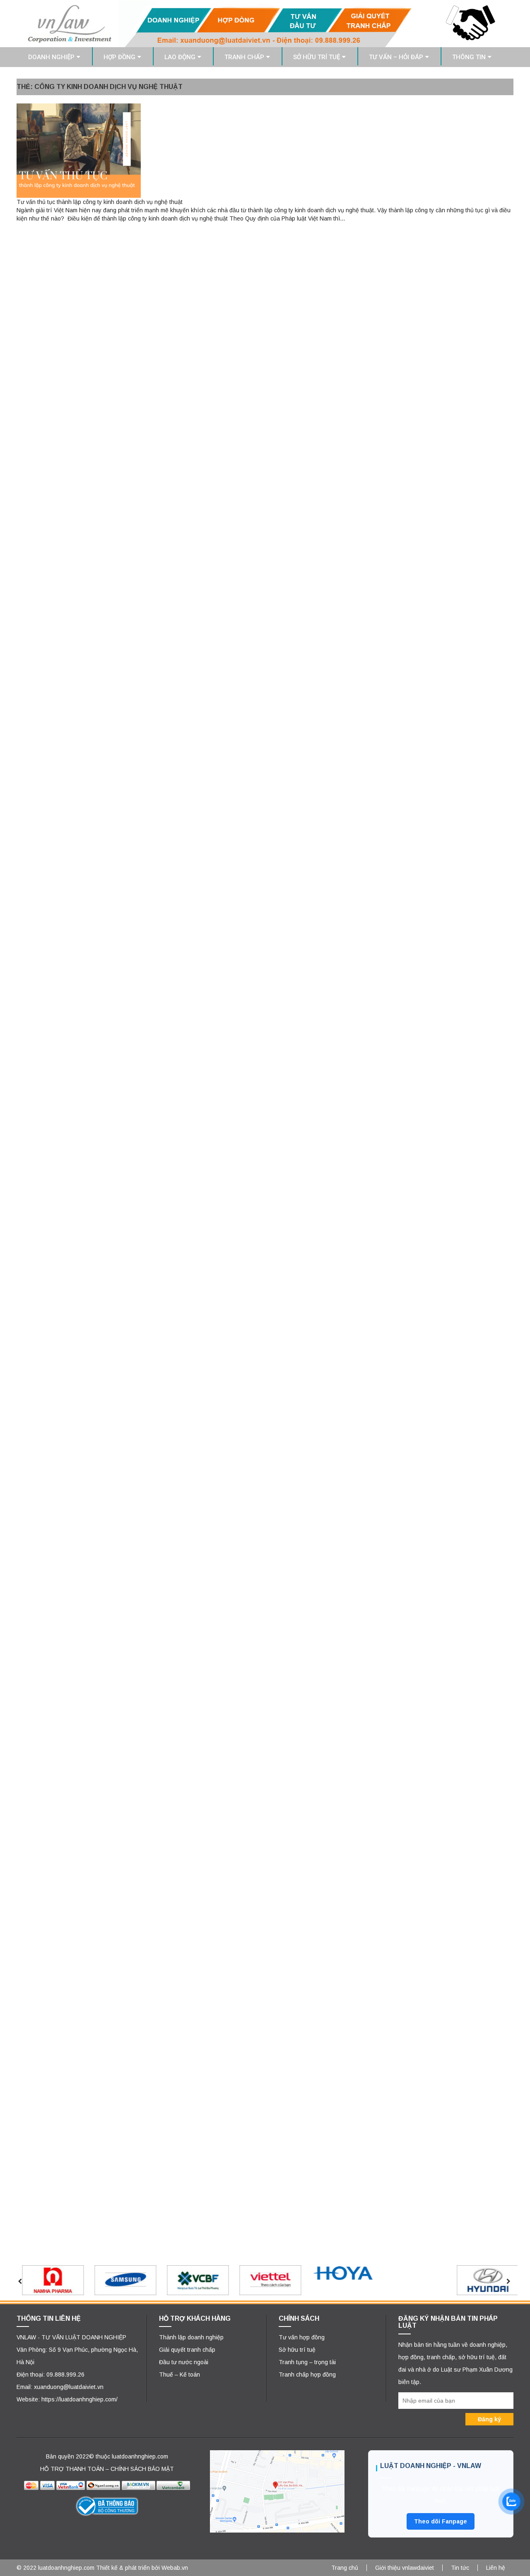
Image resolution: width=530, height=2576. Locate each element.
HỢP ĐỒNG (119, 57)
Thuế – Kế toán (179, 2375)
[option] (49, 2280)
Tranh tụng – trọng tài (307, 2362)
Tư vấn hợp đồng (302, 2337)
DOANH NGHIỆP (51, 57)
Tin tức (460, 2568)
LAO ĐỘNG (180, 57)
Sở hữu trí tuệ (297, 2350)
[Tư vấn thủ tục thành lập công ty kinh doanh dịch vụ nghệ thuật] (79, 150)
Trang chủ (345, 2568)
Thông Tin (469, 57)
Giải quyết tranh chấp (187, 2350)
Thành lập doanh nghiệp (191, 2337)
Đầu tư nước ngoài (184, 2362)
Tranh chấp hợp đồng (307, 2375)
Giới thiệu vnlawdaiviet (405, 2568)
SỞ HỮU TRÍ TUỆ (317, 57)
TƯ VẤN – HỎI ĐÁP (396, 57)
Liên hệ (496, 2568)
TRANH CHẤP (244, 57)
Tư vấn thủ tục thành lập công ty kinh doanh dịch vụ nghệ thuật (100, 202)
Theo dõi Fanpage (441, 2521)
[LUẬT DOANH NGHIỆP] (265, 23)
